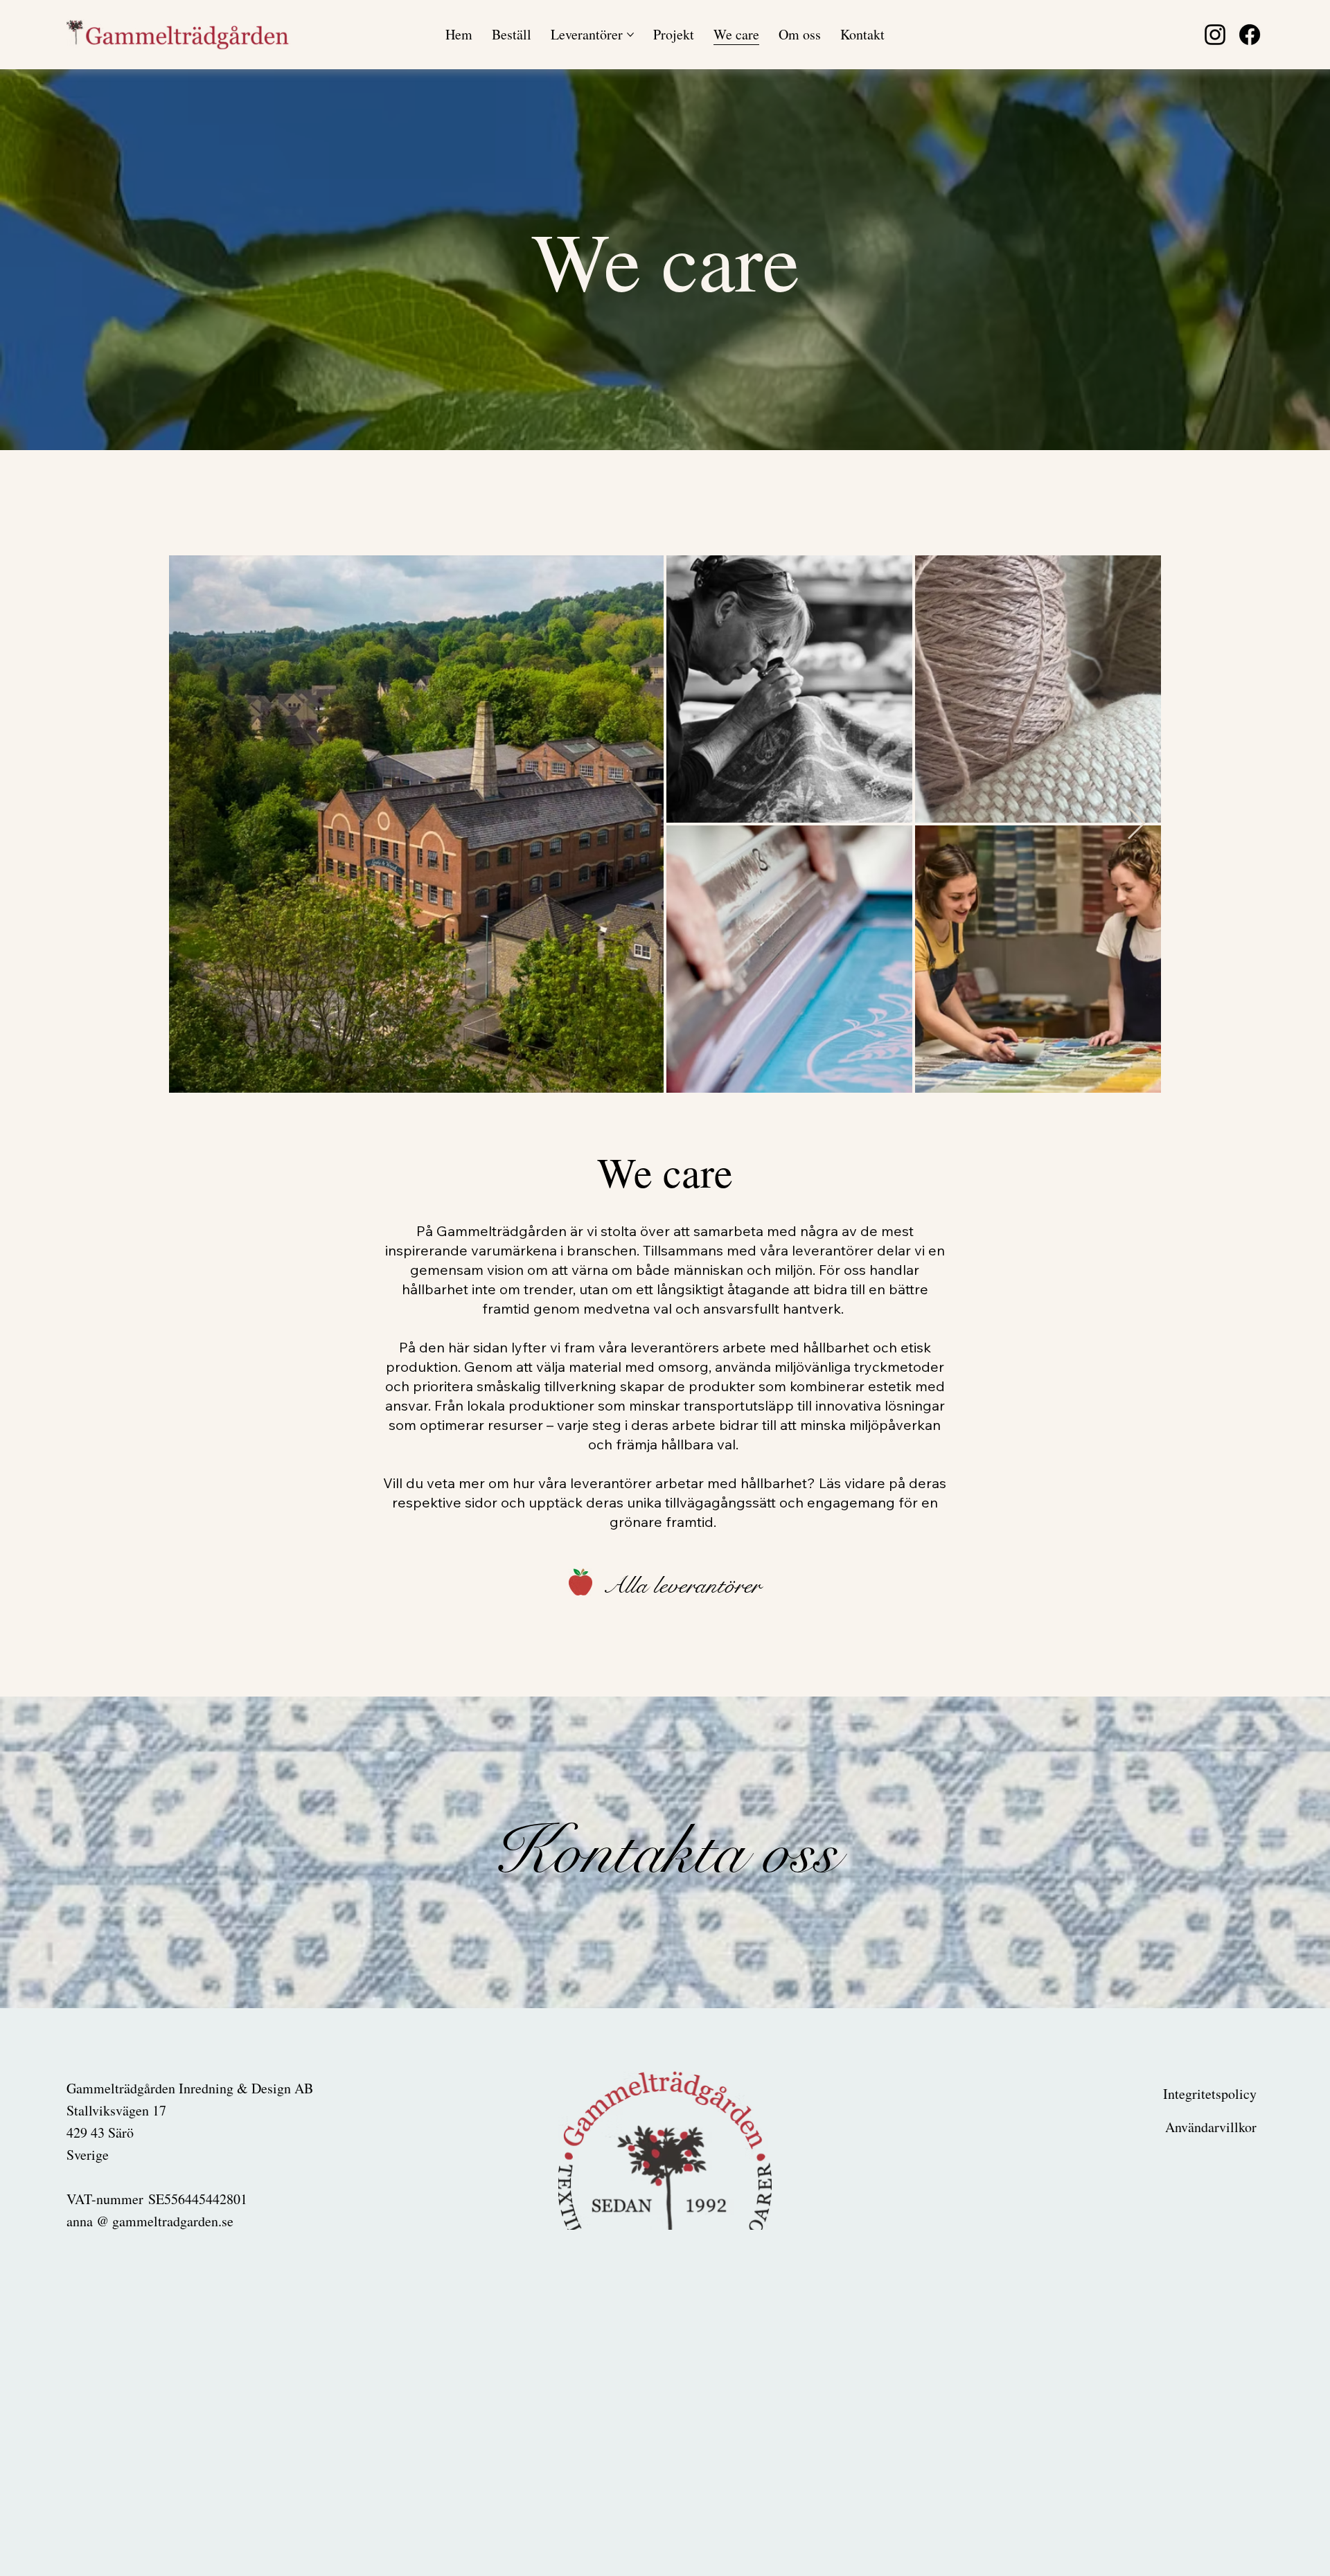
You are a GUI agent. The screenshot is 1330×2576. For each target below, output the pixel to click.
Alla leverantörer (682, 1585)
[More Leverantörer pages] (630, 35)
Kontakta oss (665, 1852)
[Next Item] (1136, 824)
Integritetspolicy (1210, 2094)
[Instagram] (1215, 35)
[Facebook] (1250, 35)
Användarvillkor (1211, 2127)
